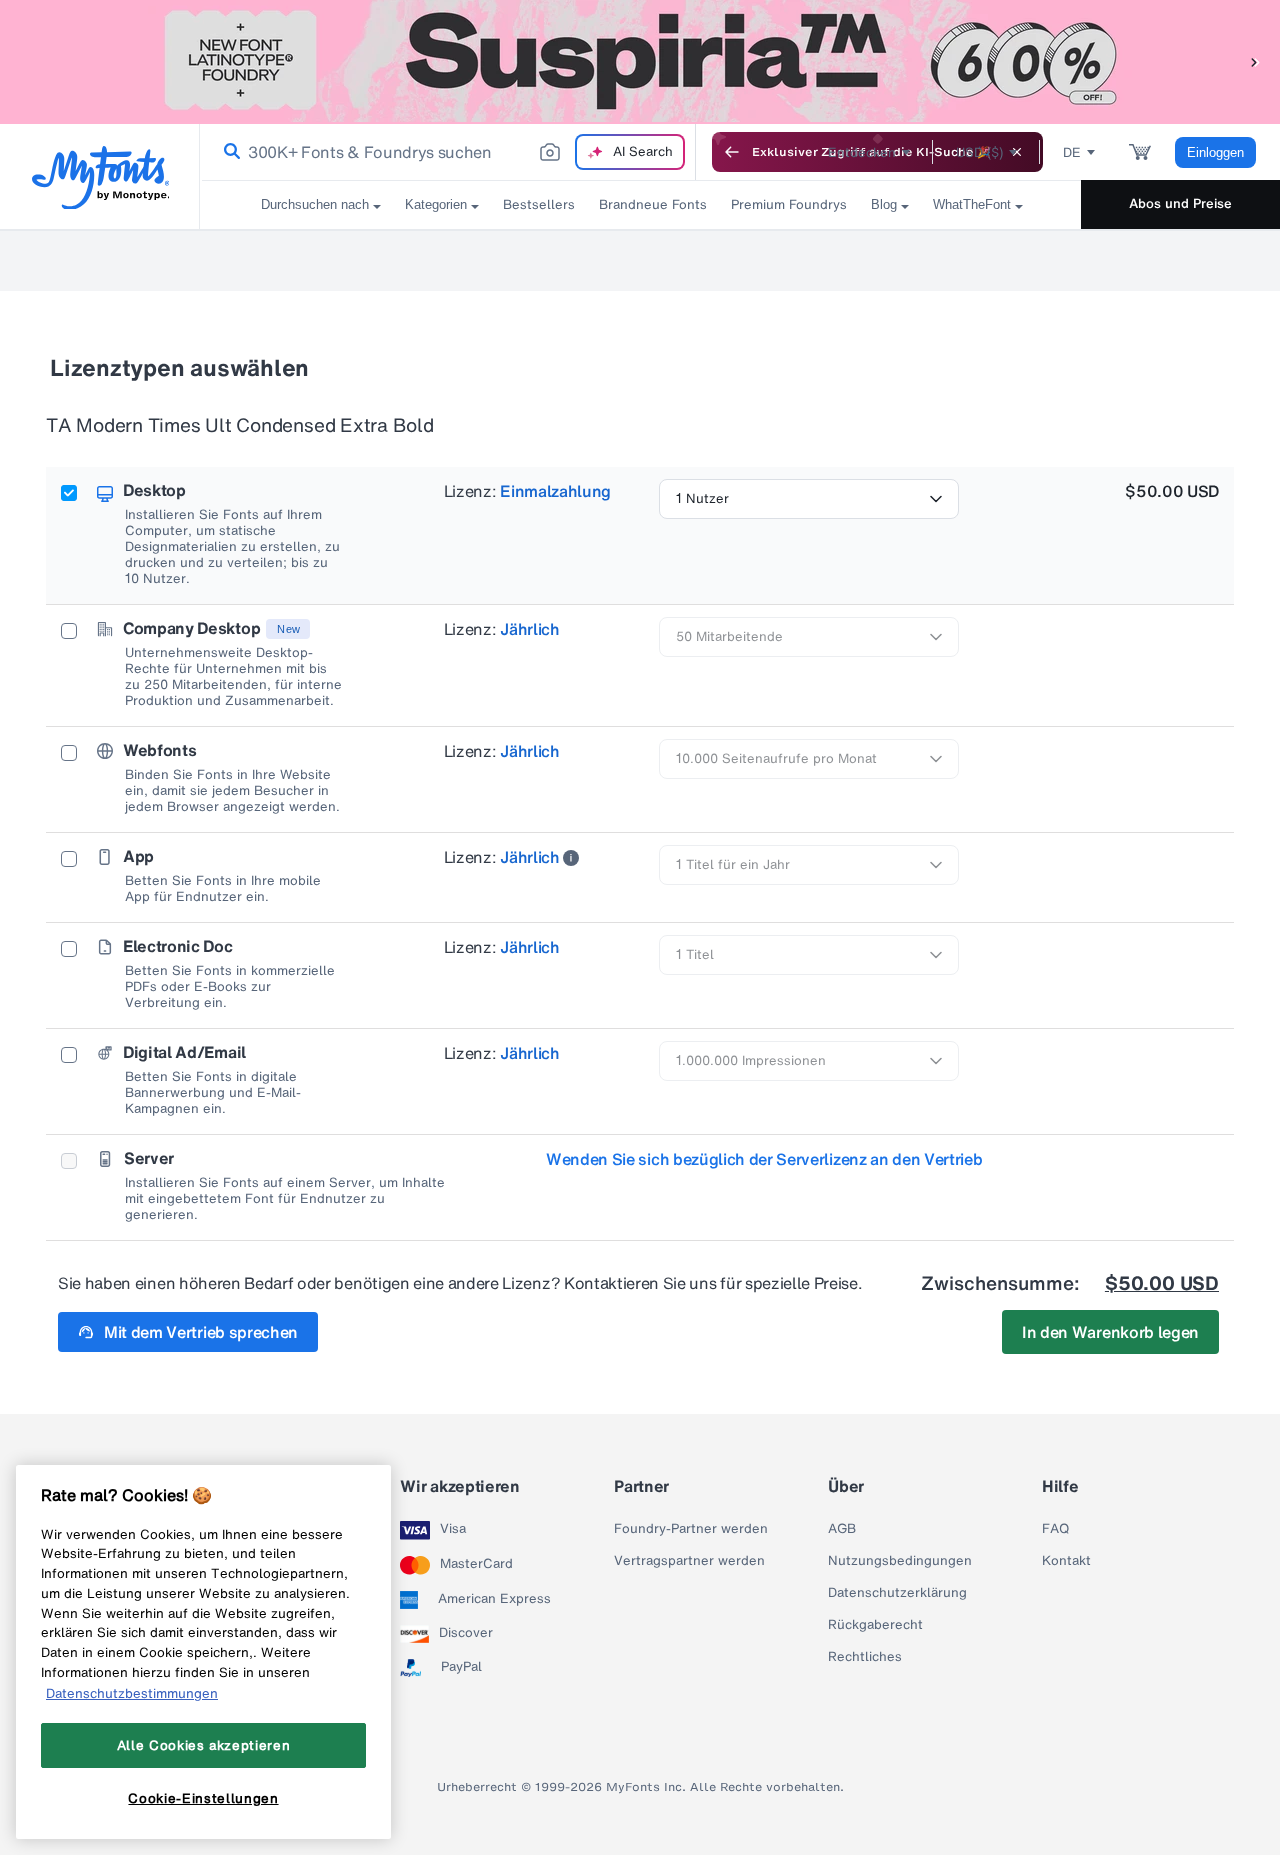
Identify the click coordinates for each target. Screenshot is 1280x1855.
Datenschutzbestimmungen (132, 1692)
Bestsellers (539, 204)
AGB (842, 1529)
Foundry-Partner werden (691, 1529)
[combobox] (448, 152)
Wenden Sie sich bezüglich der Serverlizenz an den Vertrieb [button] (764, 1159)
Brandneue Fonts (653, 204)
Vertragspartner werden (689, 1561)
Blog (884, 204)
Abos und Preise (1180, 203)
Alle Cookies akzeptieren (204, 1745)
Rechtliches (865, 1657)
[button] (1255, 61)
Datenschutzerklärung (897, 1593)
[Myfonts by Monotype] (100, 177)
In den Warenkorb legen (1110, 1332)
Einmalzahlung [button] (555, 491)
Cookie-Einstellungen (203, 1798)
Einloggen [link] (1215, 152)
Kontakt (1066, 1561)
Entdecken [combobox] (862, 152)
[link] (228, 152)
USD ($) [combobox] (979, 152)
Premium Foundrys (789, 204)
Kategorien (436, 204)
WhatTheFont (972, 204)
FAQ (1055, 1529)
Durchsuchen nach (315, 204)
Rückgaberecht (875, 1625)
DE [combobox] (1072, 152)
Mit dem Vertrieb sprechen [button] (201, 1332)
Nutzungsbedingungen (900, 1561)
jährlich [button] (529, 629)
